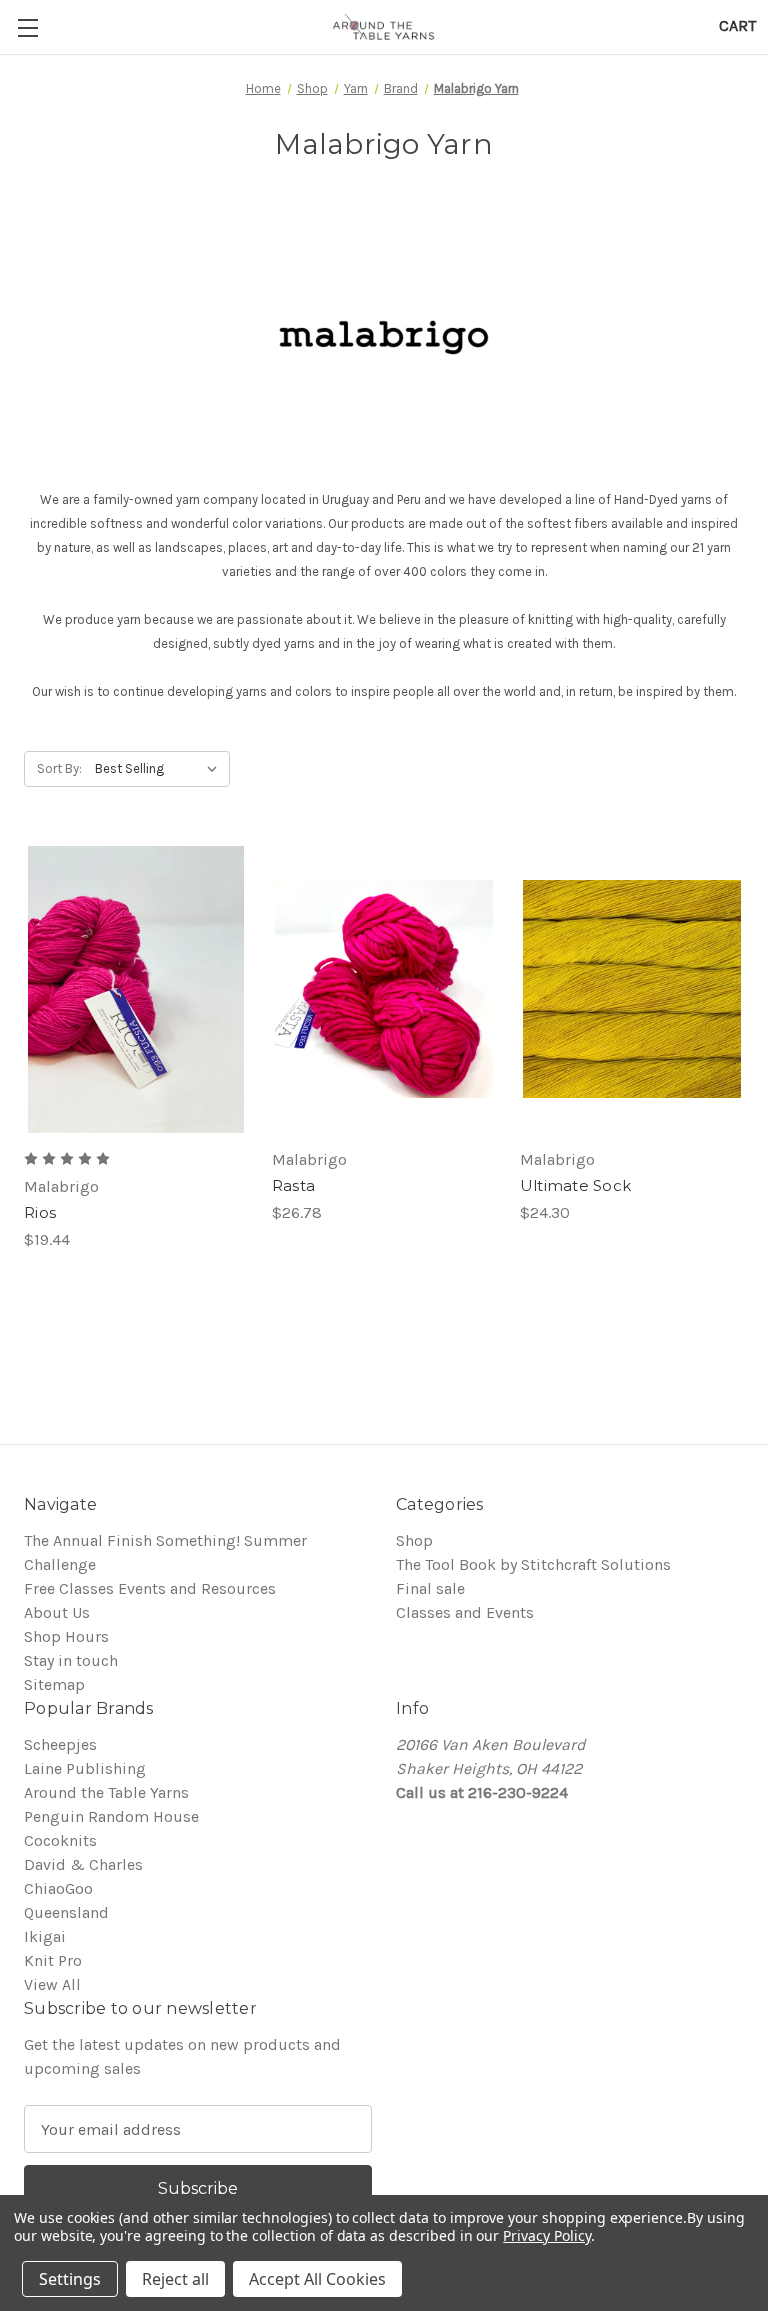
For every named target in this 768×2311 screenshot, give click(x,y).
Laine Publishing (85, 1768)
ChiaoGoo (58, 1888)
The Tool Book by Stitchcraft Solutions (533, 1564)
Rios (40, 1212)
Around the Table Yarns (106, 1792)
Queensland (66, 1912)
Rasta (293, 1185)
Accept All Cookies (317, 2279)
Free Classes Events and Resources (150, 1588)
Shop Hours (66, 1636)
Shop (414, 1540)
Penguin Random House (111, 1816)
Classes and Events (465, 1612)
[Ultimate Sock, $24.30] (632, 989)
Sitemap (54, 1684)
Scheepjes (60, 1744)
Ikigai (45, 1936)
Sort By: (59, 768)
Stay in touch (71, 1660)
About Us (57, 1612)
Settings (70, 2279)
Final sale (430, 1588)
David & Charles (83, 1864)
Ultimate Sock (575, 1185)
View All (52, 1984)
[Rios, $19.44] (136, 989)
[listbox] (160, 769)
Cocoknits (60, 1840)
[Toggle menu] (27, 27)
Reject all (175, 2279)
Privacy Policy (546, 2235)
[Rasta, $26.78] (384, 989)
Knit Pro (53, 1960)
